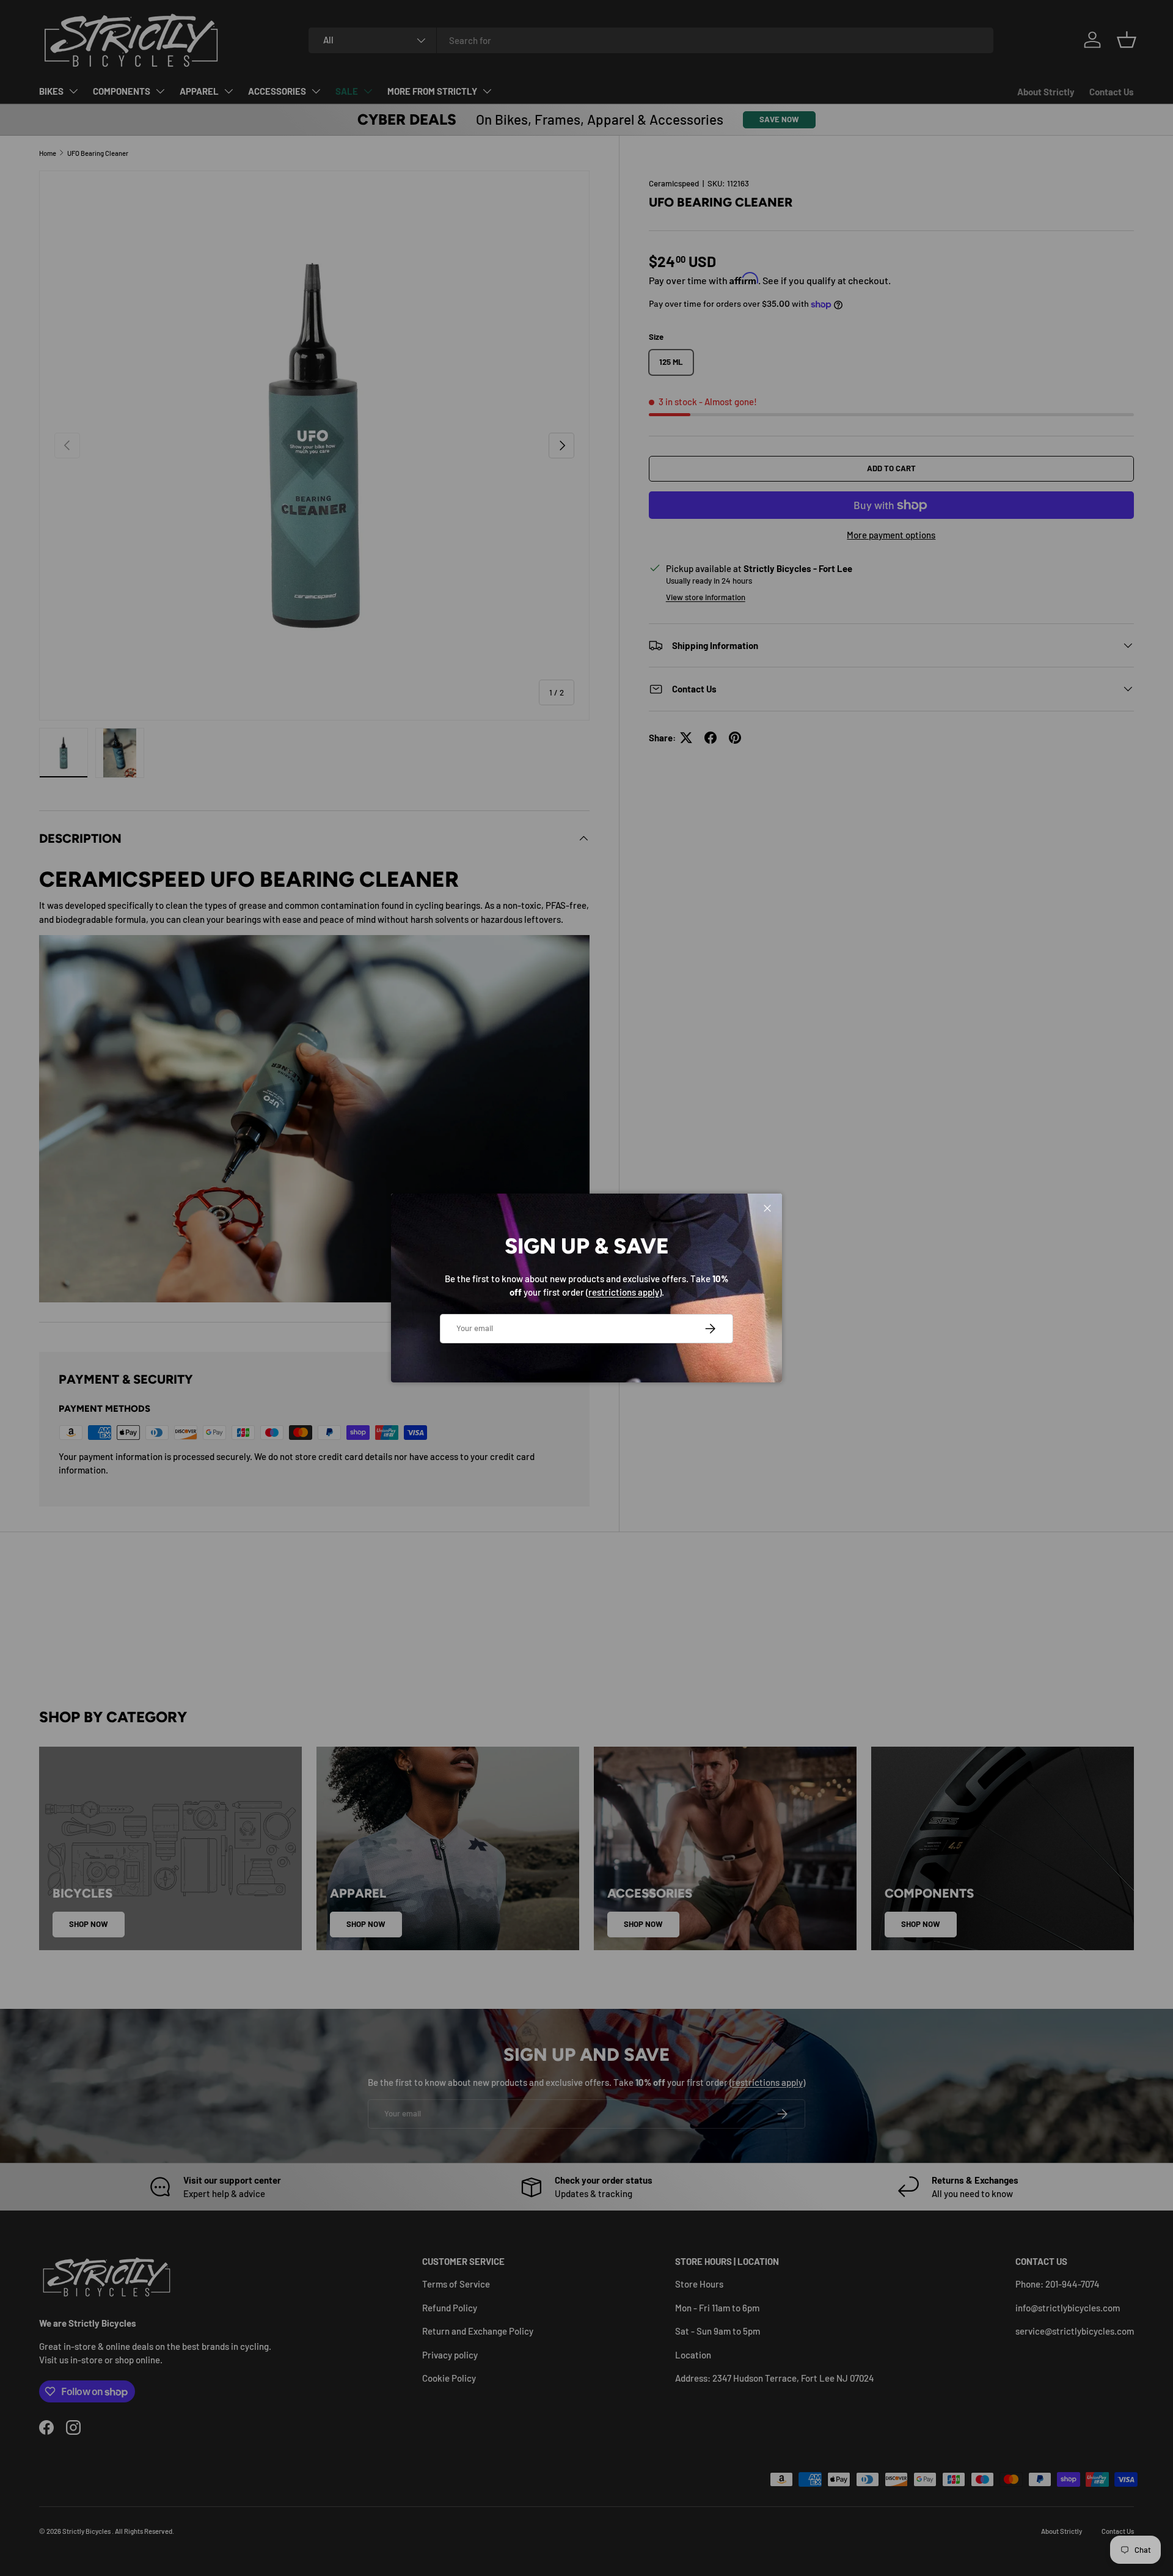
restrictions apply (624, 1292)
